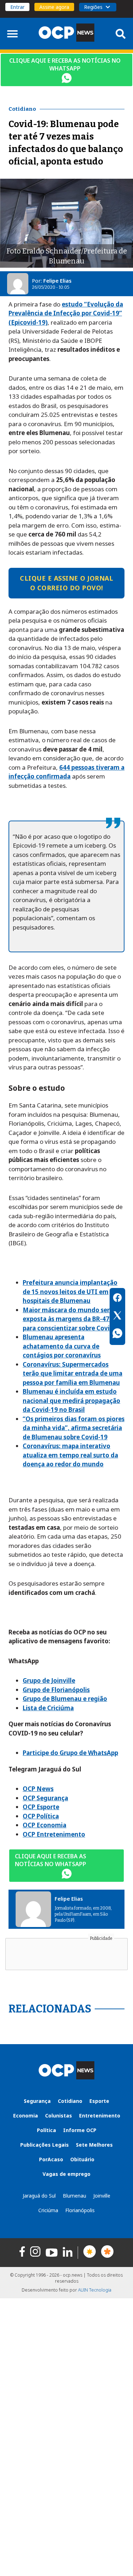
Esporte (99, 2101)
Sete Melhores (94, 2145)
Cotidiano (70, 2101)
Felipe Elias (57, 281)
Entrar (17, 7)
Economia (26, 2116)
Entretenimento (100, 2116)
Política (46, 2130)
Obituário (82, 2159)
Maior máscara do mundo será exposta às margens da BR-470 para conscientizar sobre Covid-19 (73, 1319)
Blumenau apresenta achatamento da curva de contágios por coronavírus (62, 1346)
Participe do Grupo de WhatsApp (70, 1753)
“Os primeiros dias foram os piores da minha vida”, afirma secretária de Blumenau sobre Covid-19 (74, 1428)
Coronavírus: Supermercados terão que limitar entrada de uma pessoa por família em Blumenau (73, 1373)
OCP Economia (45, 1825)
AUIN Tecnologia (95, 2290)
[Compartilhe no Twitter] (117, 1316)
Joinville (102, 2196)
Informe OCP (80, 2130)
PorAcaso (51, 2159)
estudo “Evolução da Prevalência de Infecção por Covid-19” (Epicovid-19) (66, 313)
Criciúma (48, 2210)
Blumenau (74, 2196)
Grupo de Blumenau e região (65, 1699)
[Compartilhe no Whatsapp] (117, 1334)
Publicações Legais (45, 2145)
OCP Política (41, 1816)
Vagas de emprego (66, 2174)
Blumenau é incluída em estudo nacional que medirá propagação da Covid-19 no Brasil (71, 1400)
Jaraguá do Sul (39, 2196)
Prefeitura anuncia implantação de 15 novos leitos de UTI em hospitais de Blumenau (70, 1292)
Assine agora (54, 7)
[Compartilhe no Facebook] (117, 1299)
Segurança (37, 2101)
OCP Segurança (45, 1798)
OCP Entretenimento (54, 1834)
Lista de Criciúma (48, 1708)
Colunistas (59, 2116)
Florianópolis (80, 2210)
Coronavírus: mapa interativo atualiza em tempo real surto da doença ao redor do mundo (70, 1455)
